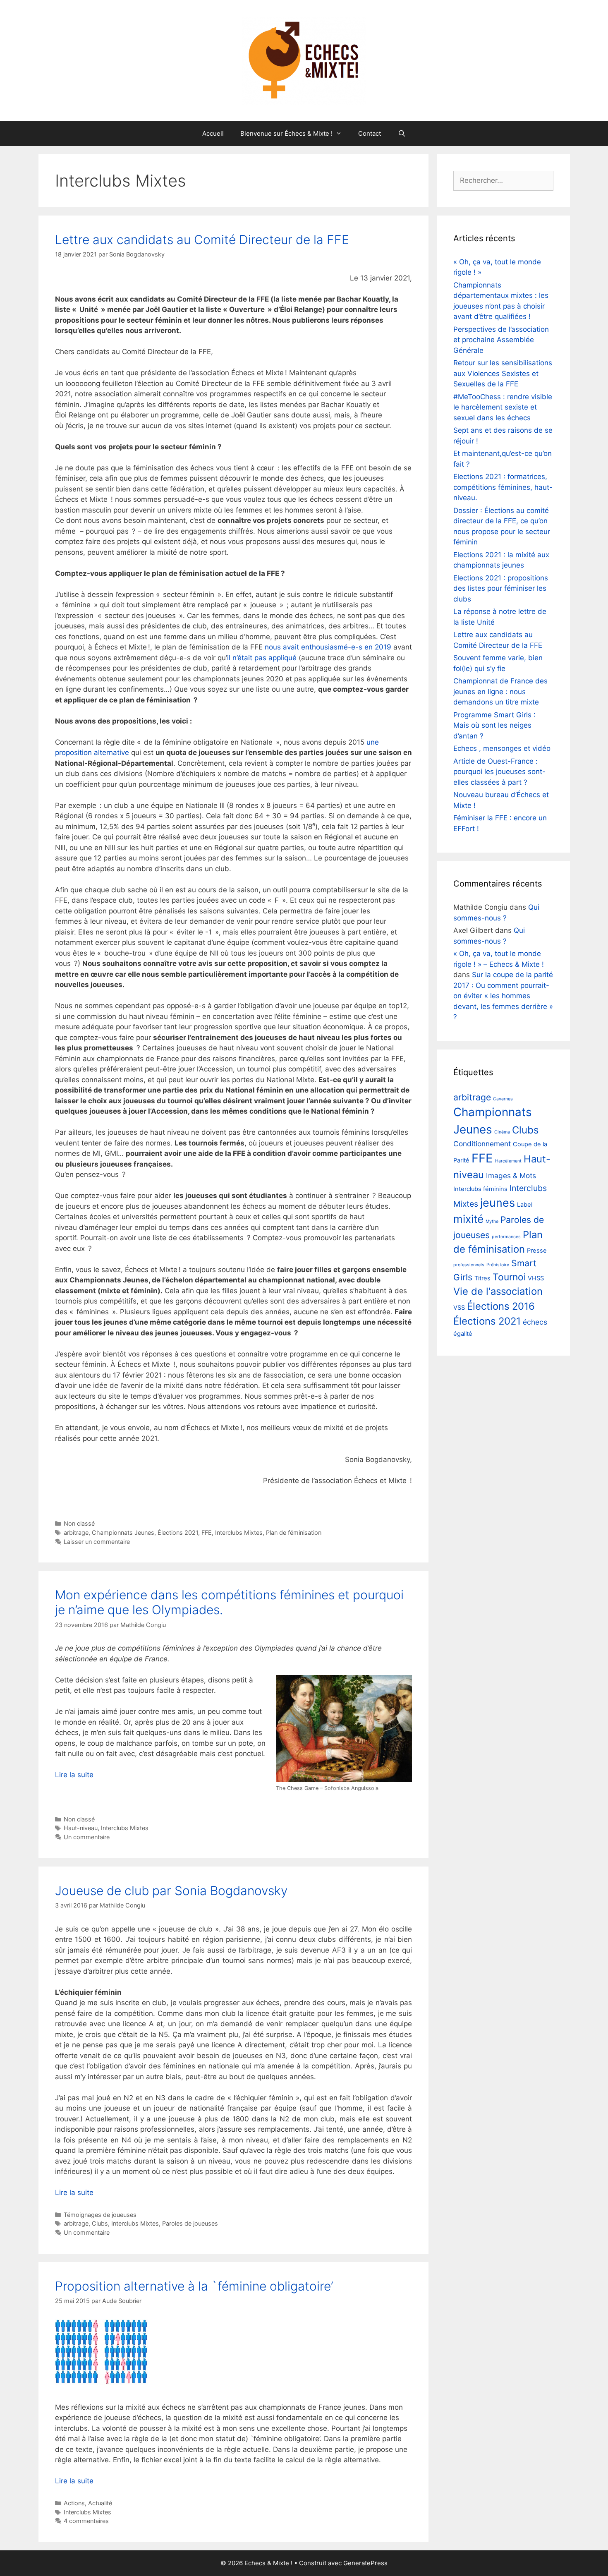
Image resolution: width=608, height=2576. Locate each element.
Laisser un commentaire (97, 1542)
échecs (535, 1322)
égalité (463, 1334)
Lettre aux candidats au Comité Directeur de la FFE (202, 240)
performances (506, 1237)
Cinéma (502, 1132)
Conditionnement (482, 1144)
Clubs (100, 2223)
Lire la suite (74, 1775)
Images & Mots (511, 1175)
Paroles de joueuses (190, 2223)
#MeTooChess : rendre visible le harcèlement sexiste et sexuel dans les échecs (503, 407)
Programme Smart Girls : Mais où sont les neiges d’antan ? (494, 725)
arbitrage (76, 1532)
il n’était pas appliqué (262, 658)
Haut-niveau (81, 1828)
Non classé (79, 1523)
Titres (482, 1278)
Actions (74, 2503)
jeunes (498, 1203)
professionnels (469, 1265)
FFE (207, 1532)
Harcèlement (508, 1161)
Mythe (492, 1221)
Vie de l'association (498, 1291)
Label (525, 1205)
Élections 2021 (178, 1532)
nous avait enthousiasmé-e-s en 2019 (327, 647)
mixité (468, 1219)
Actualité (100, 2503)
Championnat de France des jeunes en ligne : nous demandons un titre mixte (500, 691)
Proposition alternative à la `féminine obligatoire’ (194, 2286)
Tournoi (509, 1277)
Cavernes (503, 1099)
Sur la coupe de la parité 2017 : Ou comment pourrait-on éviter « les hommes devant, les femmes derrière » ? (503, 996)
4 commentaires (86, 2521)
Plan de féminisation (294, 1532)
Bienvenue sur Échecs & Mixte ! (286, 133)
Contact (370, 133)
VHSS (536, 1278)
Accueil (213, 133)
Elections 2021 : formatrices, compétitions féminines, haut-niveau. (503, 487)
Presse (537, 1251)
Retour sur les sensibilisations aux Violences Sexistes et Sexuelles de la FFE (503, 373)
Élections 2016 (501, 1306)
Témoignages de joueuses (100, 2215)
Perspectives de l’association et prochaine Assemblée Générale (501, 340)
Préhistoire (498, 1265)
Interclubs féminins (480, 1189)
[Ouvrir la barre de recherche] (401, 134)
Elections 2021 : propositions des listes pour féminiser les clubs (501, 588)
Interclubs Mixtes (239, 1532)
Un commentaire (87, 1837)
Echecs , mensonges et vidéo (502, 748)
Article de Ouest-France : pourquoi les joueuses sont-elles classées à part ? (499, 772)
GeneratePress (365, 2563)
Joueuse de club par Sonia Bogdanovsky (171, 1891)
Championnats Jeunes (123, 1532)
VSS (459, 1308)
